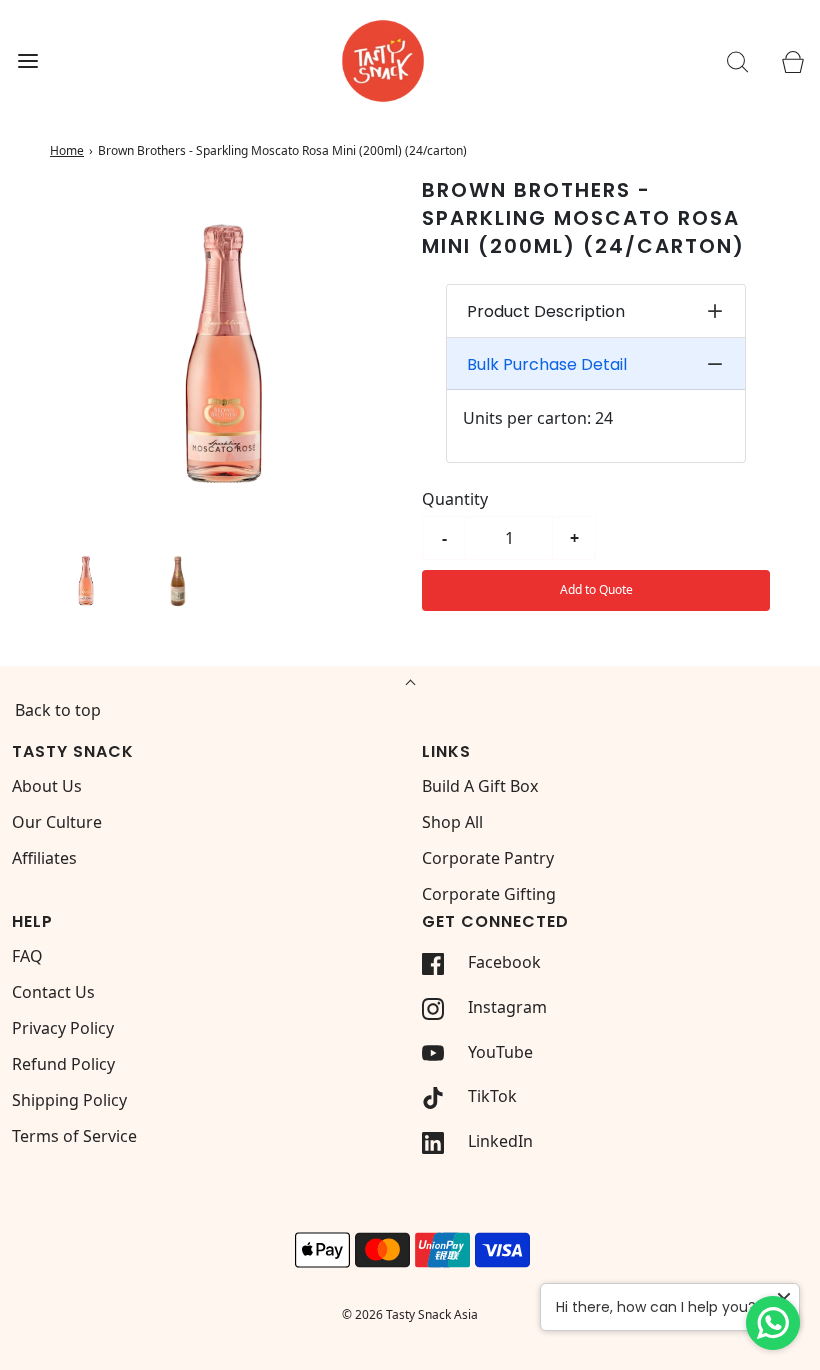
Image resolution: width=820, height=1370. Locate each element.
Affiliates (44, 858)
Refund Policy (63, 1064)
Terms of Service (74, 1136)
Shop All (452, 822)
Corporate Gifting (489, 894)
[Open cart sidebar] (792, 61)
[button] (86, 580)
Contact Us (53, 992)
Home (67, 150)
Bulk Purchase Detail (547, 364)
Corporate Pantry (488, 858)
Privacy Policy (63, 1028)
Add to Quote (596, 589)
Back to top (58, 710)
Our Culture (57, 822)
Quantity (455, 499)
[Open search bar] (737, 61)
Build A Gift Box (480, 786)
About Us (47, 786)
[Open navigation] (27, 61)
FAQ (27, 956)
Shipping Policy (69, 1100)
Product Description (546, 311)
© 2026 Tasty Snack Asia (410, 1314)
